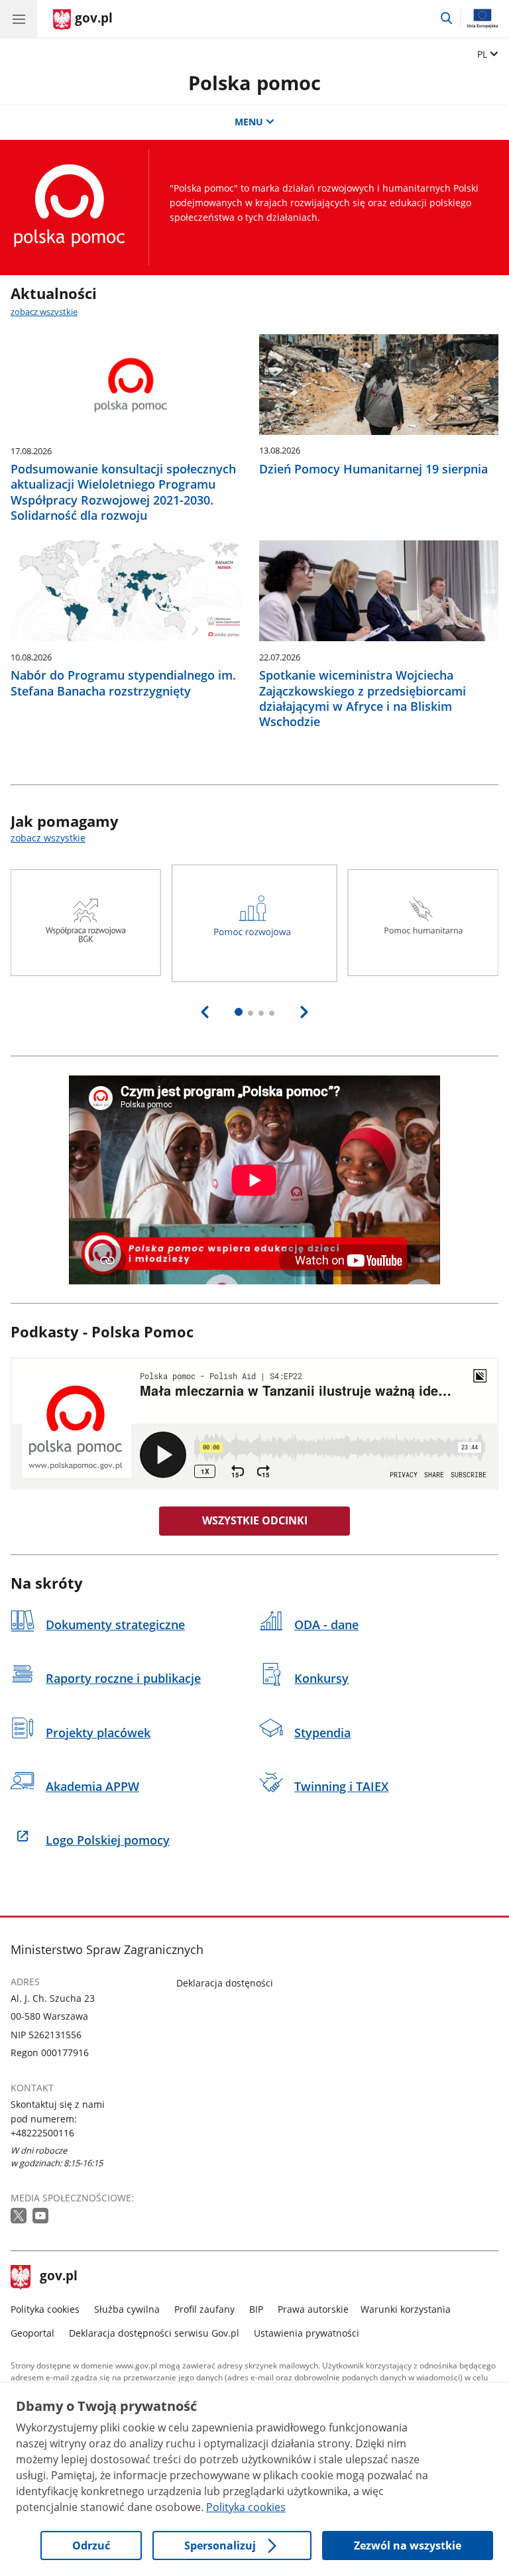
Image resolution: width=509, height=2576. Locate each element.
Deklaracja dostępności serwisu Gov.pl (154, 2333)
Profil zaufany (204, 2309)
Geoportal (32, 2333)
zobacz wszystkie (44, 312)
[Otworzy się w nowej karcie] (20, 2216)
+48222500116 (42, 2133)
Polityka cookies (45, 2309)
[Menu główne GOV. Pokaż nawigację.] (19, 19)
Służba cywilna (127, 2309)
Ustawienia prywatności (307, 2333)
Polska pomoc (254, 83)
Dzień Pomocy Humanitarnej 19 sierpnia (373, 469)
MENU (249, 122)
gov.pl (58, 2277)
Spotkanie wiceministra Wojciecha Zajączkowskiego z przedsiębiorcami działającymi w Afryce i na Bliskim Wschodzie (363, 699)
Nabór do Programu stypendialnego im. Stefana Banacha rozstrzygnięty (123, 683)
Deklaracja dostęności (225, 1983)
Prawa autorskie (313, 2309)
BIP (256, 2309)
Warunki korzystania (406, 2309)
